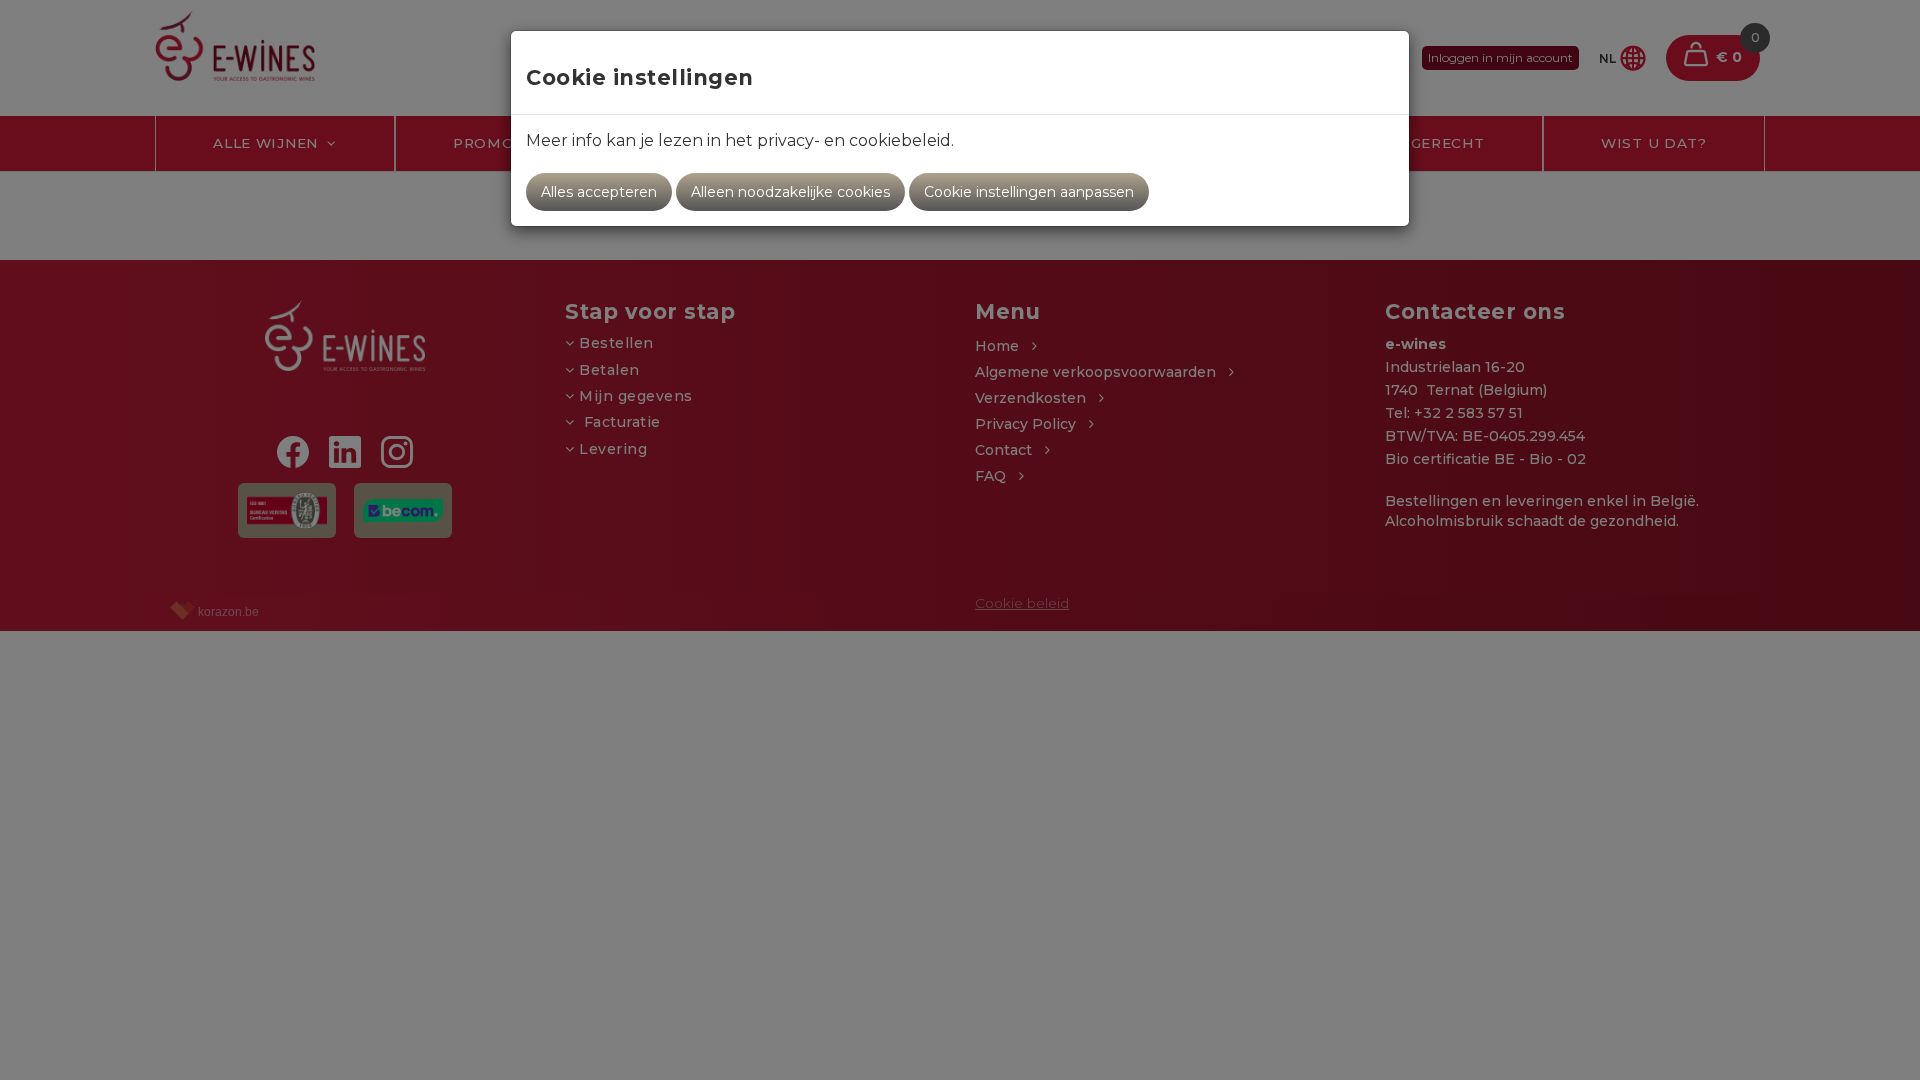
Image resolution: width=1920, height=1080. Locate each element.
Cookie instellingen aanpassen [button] (1029, 192)
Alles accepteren (599, 192)
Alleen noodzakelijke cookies (790, 192)
